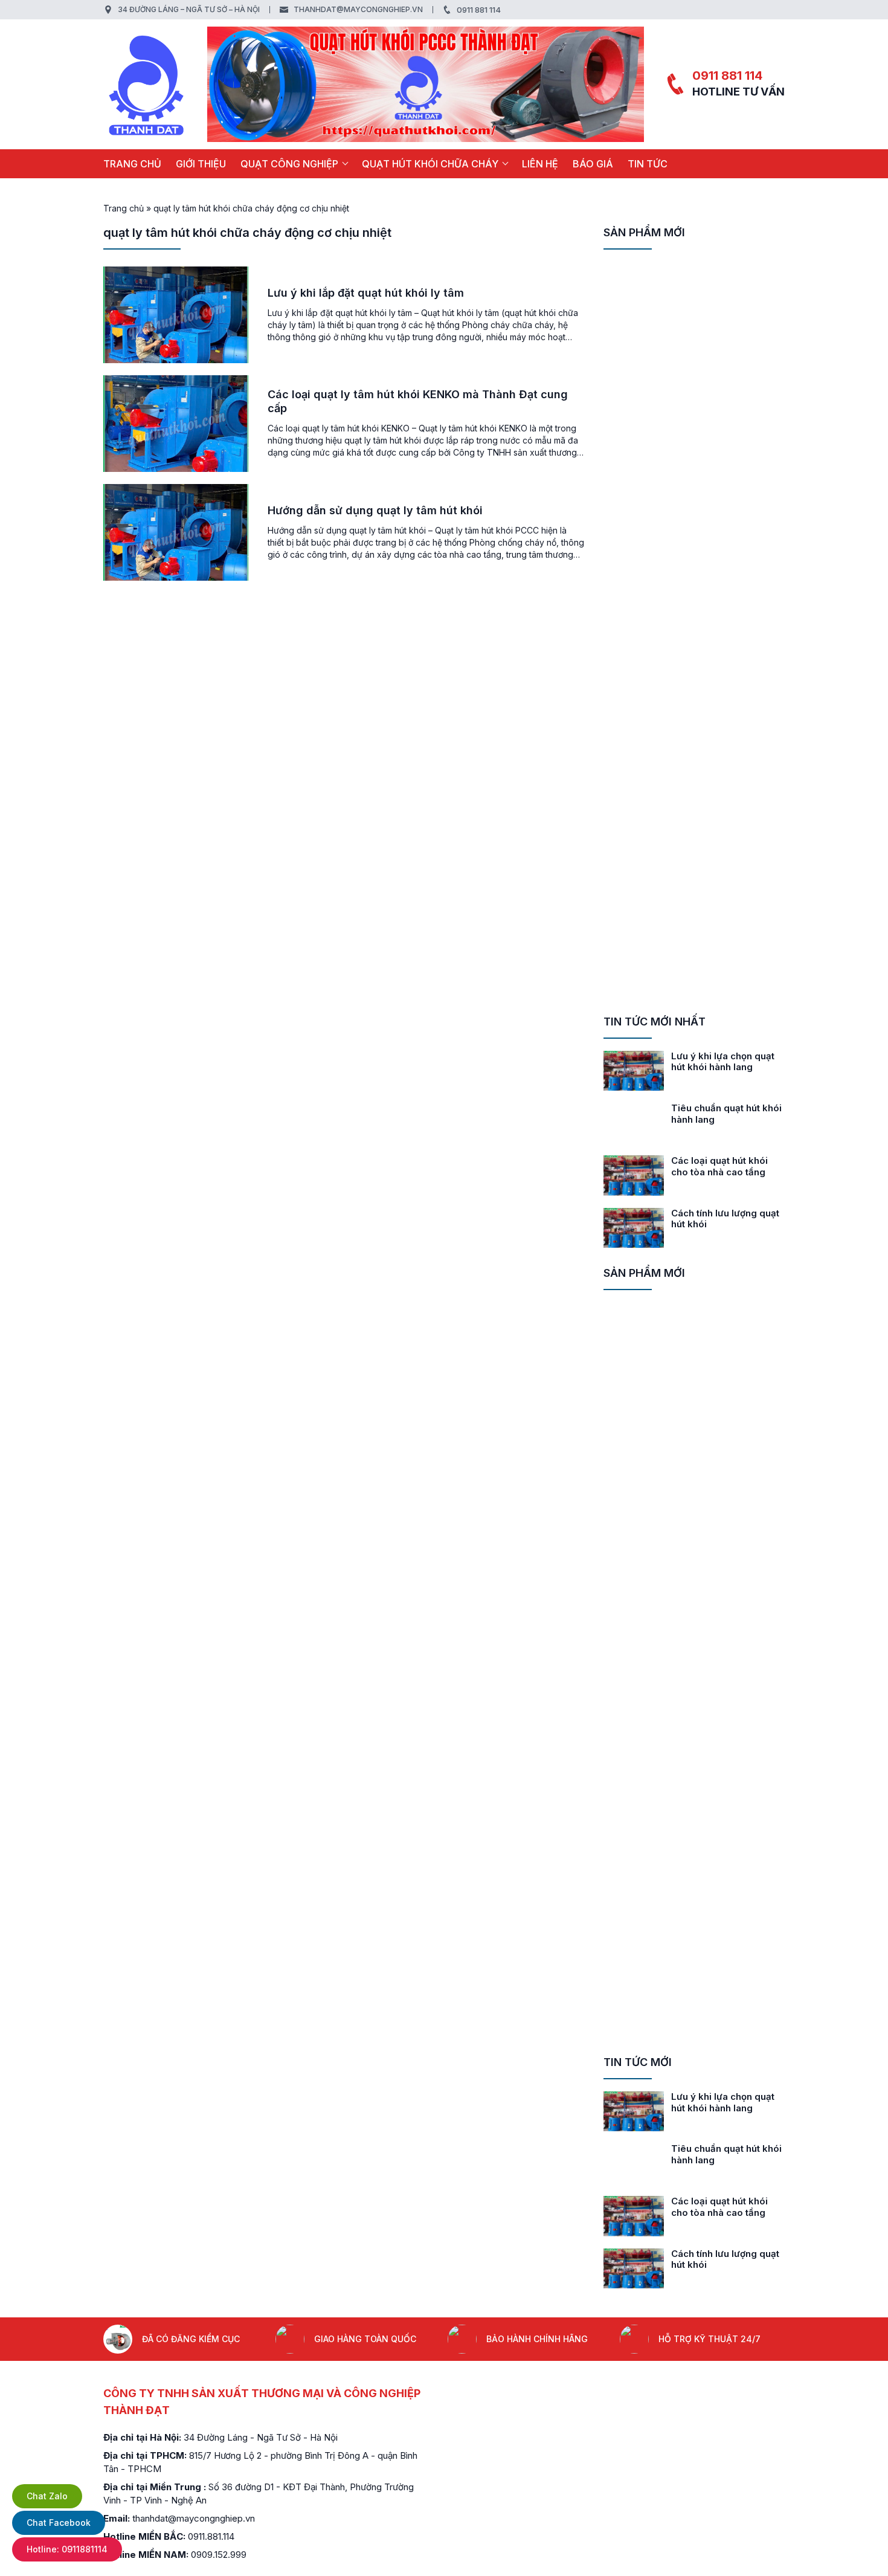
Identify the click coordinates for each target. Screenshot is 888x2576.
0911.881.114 (211, 2536)
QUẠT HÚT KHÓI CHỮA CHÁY (430, 164)
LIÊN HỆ (540, 164)
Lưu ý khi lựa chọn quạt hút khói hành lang (723, 1062)
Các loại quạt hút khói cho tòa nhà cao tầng (719, 1166)
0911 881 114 (479, 10)
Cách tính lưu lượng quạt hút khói (725, 1219)
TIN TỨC (648, 164)
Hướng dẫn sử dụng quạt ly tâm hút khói (375, 510)
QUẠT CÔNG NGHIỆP (289, 164)
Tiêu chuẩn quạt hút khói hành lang (726, 1114)
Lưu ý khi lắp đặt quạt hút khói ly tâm (366, 293)
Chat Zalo (47, 2496)
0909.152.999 (219, 2555)
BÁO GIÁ (593, 164)
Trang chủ (132, 164)
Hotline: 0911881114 (67, 2549)
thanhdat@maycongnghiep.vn (358, 9)
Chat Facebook (59, 2523)
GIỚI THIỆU (201, 164)
